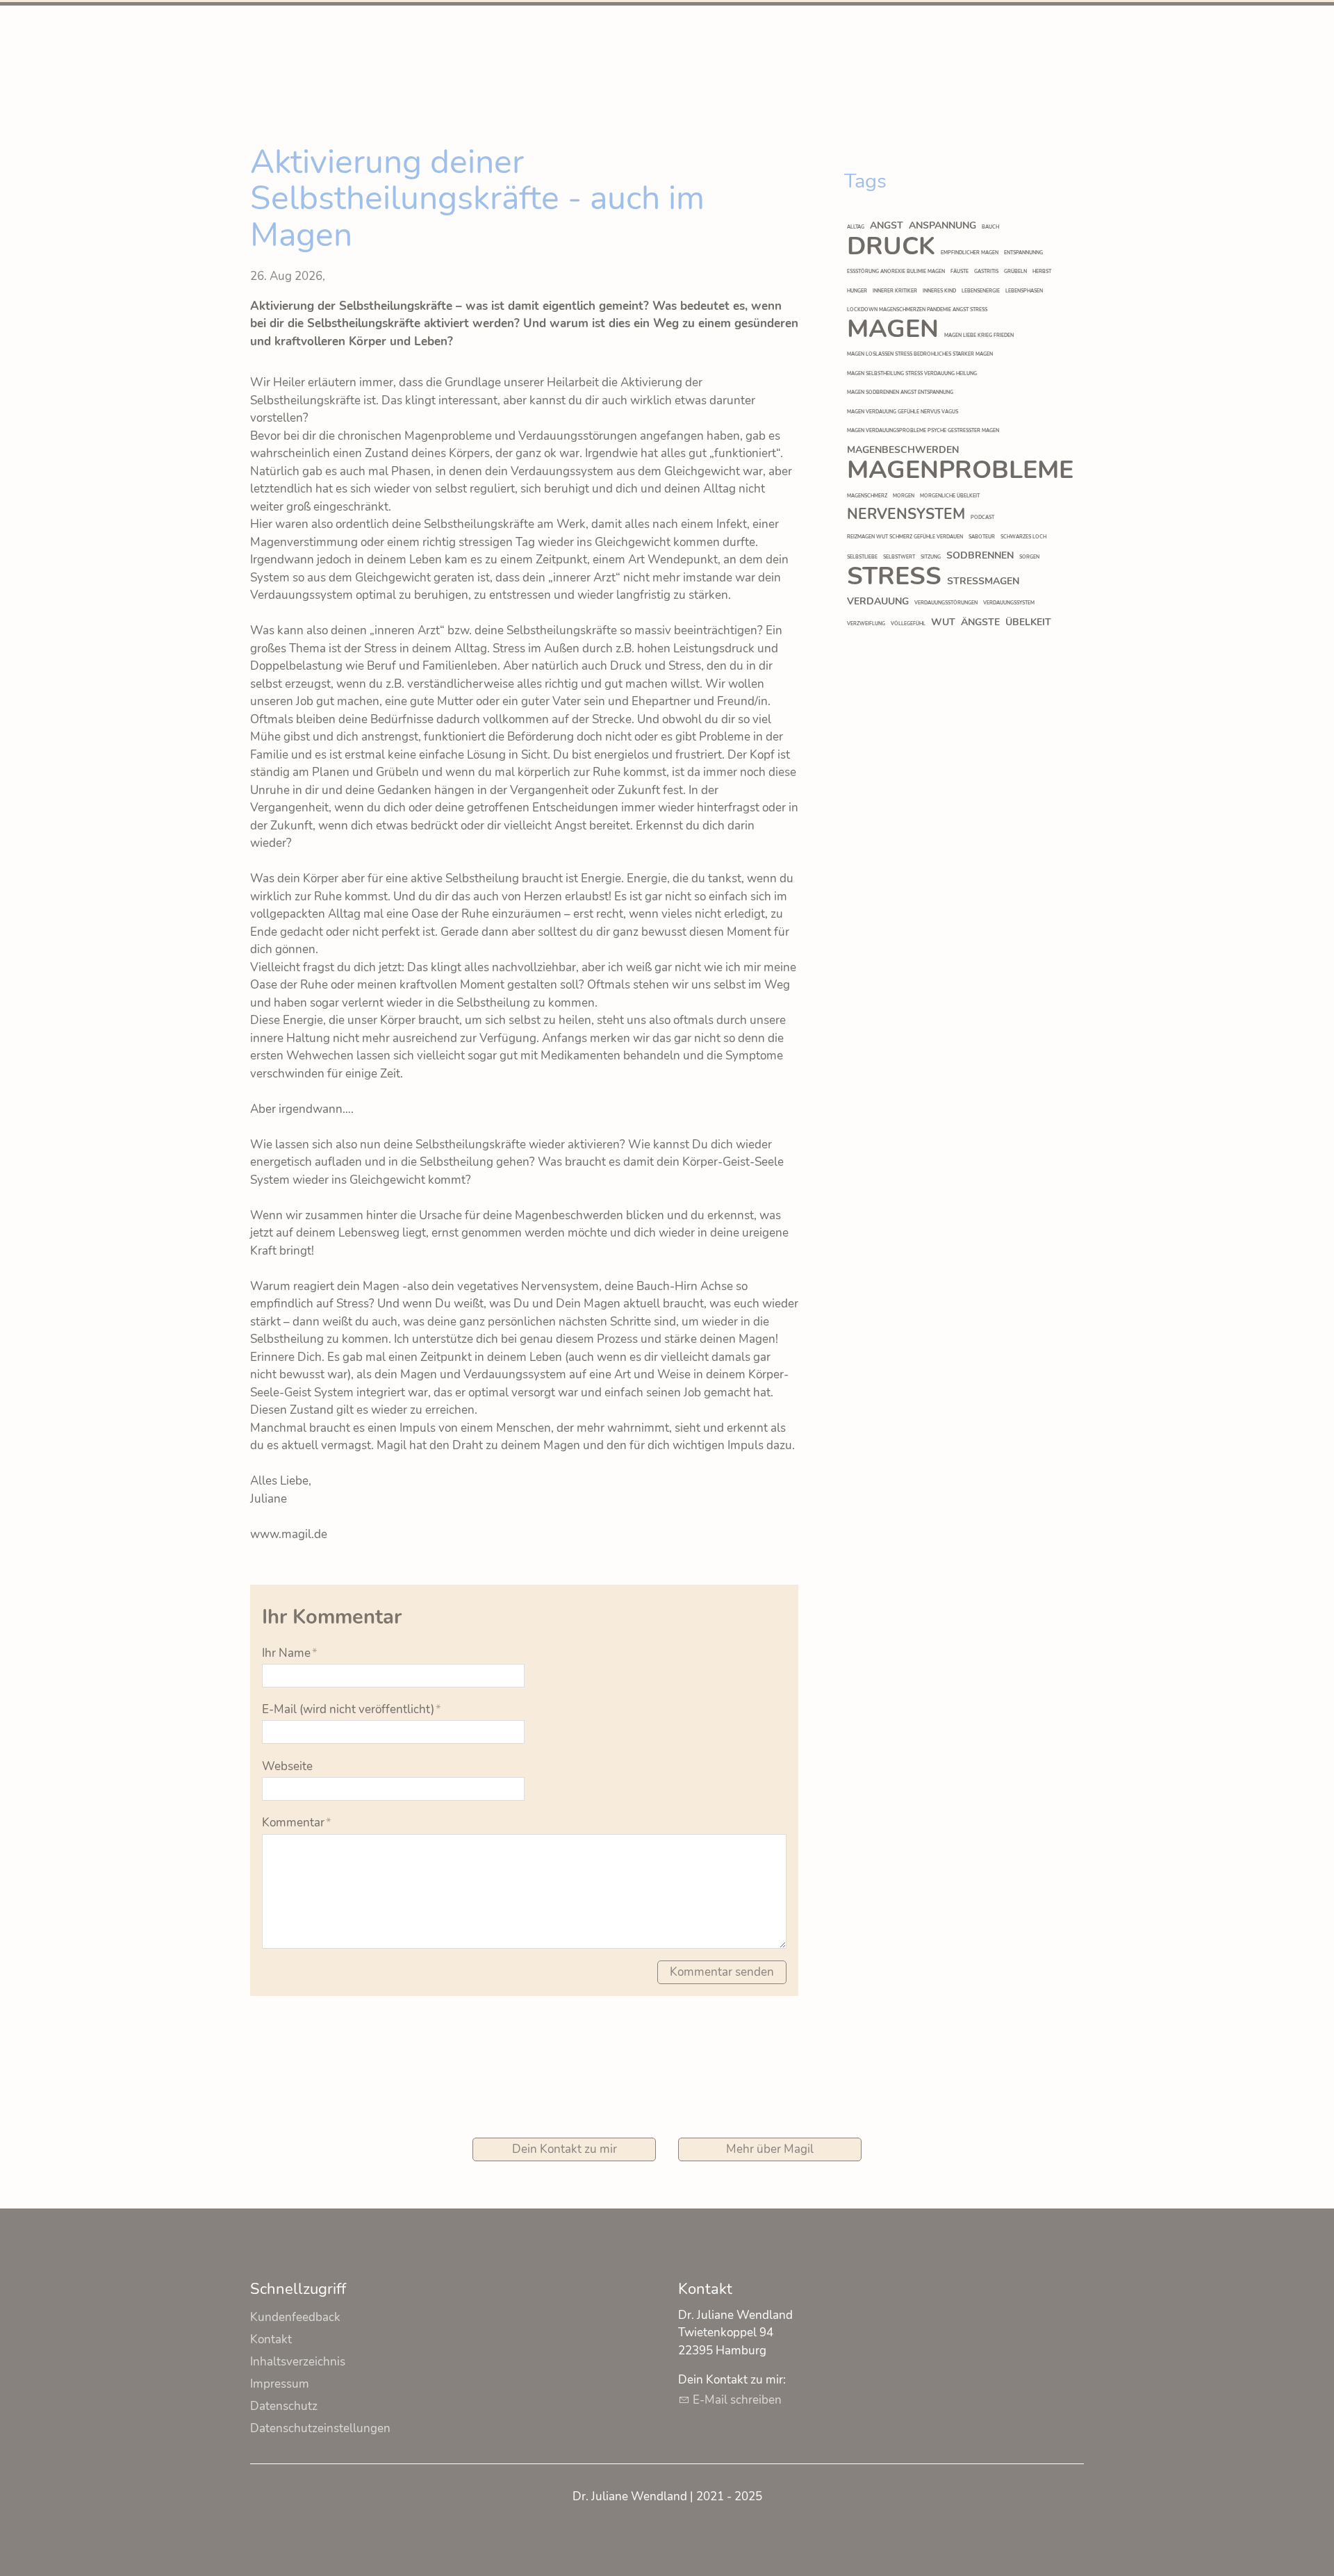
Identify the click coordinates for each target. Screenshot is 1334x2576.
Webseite (287, 1766)
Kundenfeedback (295, 2317)
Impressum (280, 2384)
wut (943, 622)
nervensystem (906, 514)
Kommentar (297, 1823)
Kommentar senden (722, 1972)
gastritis (986, 271)
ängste (980, 622)
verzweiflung (866, 624)
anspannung (942, 225)
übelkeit (1028, 622)
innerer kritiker (895, 291)
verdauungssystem (1009, 603)
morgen (904, 496)
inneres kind (939, 291)
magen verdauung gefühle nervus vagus (903, 412)
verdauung (878, 601)
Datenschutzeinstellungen (320, 2428)
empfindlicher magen (970, 253)
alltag (856, 227)
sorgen (1029, 557)
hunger (857, 291)
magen (893, 329)
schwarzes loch (1023, 537)
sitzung (931, 557)
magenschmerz (867, 496)
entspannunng (1023, 253)
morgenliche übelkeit (950, 496)
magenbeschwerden (903, 450)
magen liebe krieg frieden (979, 335)
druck (891, 246)
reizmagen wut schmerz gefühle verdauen (905, 537)
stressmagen (983, 581)
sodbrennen (980, 555)
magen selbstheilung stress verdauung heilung (912, 373)
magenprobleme (960, 470)
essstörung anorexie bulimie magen (896, 271)
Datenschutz (284, 2406)
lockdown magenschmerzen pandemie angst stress (917, 309)
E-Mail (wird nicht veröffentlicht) (352, 1709)
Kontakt (271, 2339)
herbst (1042, 271)
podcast (982, 517)
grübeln (1015, 271)
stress (894, 576)
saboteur (982, 537)
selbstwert (899, 557)
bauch (990, 227)
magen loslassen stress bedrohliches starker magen (920, 354)
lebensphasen (1024, 291)
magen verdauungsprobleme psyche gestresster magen (923, 430)
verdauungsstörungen (946, 603)
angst (887, 225)
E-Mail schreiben (737, 2400)
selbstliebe (862, 557)
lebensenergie (981, 291)
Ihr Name (290, 1653)
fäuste (960, 271)
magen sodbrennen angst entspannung (900, 392)
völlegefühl (908, 624)
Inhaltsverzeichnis (298, 2362)
